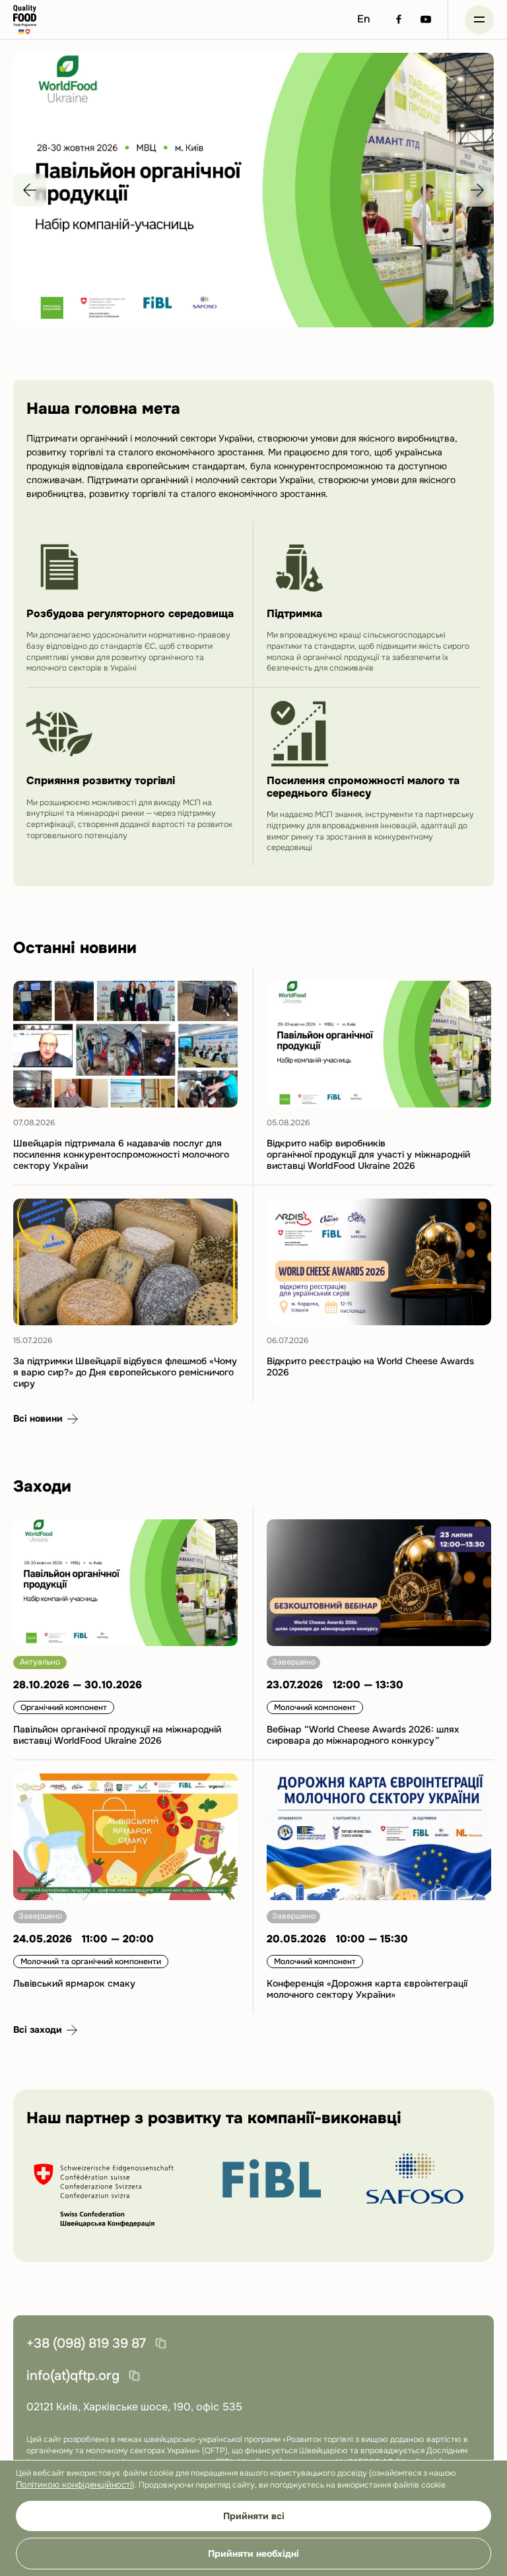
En (364, 19)
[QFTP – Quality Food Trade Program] (25, 19)
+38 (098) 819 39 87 (86, 2343)
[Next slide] (477, 190)
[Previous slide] (30, 190)
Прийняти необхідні (253, 2554)
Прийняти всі (254, 2516)
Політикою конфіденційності (74, 2485)
